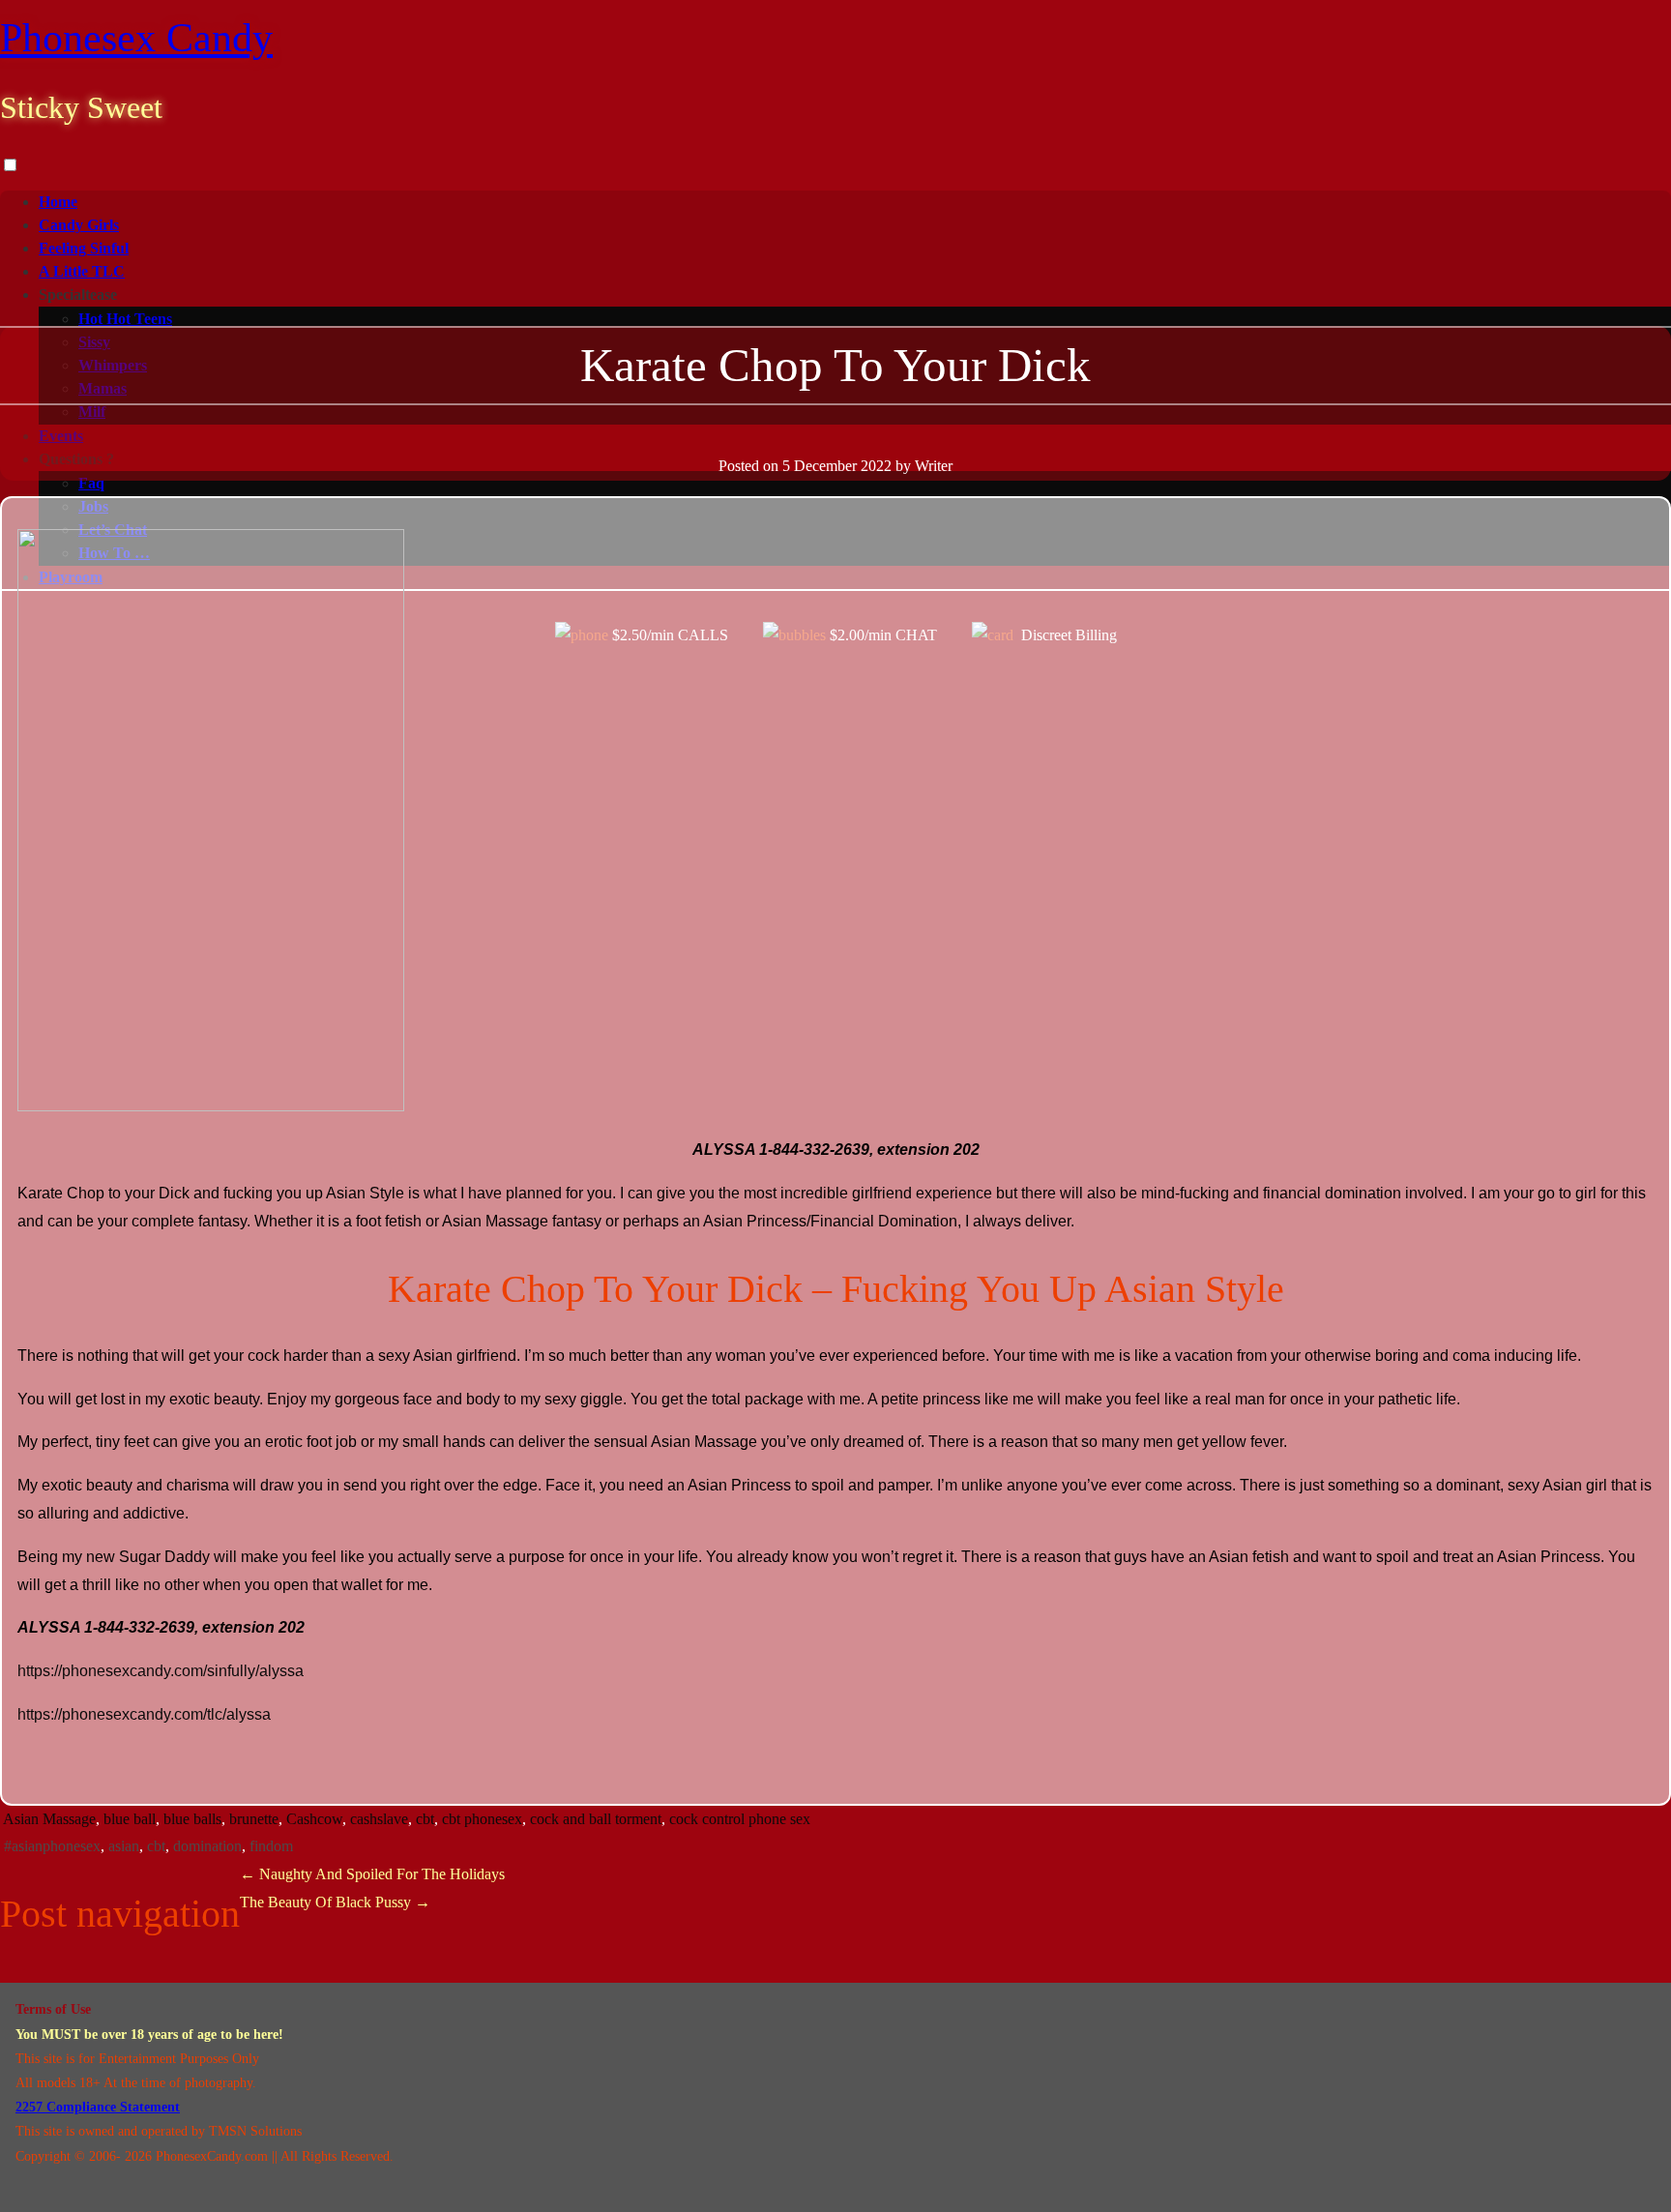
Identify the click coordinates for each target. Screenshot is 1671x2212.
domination (207, 1846)
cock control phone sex (740, 1819)
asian (124, 1846)
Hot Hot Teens (125, 319)
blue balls (192, 1819)
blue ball (130, 1819)
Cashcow (314, 1819)
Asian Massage (49, 1819)
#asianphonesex (52, 1846)
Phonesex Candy (136, 38)
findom (271, 1846)
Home (58, 202)
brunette (254, 1819)
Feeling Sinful (84, 248)
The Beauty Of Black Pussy (335, 1902)
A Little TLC (82, 271)
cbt (425, 1819)
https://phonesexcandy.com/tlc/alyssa (144, 1714)
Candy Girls (79, 225)
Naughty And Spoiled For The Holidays (372, 1874)
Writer (934, 466)
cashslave (379, 1819)
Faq (91, 483)
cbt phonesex (482, 1819)
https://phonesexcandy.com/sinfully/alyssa (161, 1671)
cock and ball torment (596, 1819)
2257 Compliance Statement (98, 2107)
